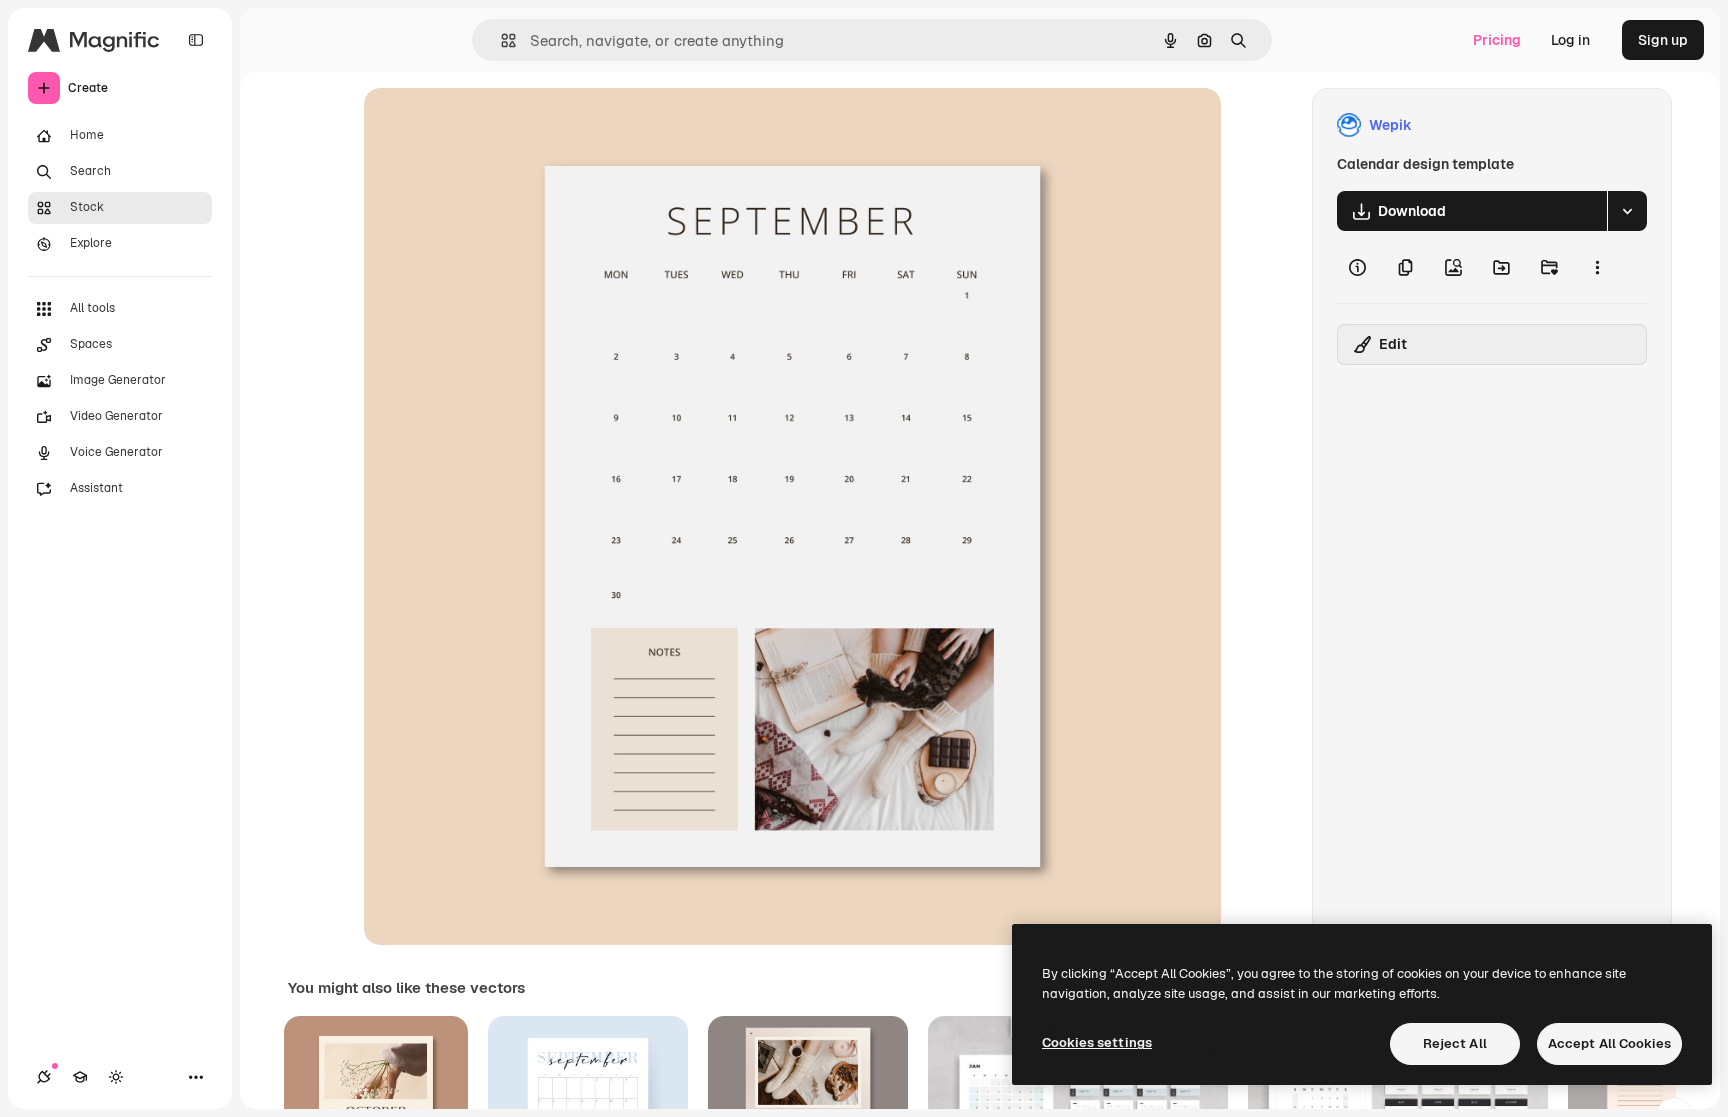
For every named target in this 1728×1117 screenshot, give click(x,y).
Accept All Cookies (1609, 1043)
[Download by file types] (1627, 211)
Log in (1570, 40)
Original (492, 125)
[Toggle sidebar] (196, 40)
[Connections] (44, 1077)
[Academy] (80, 1077)
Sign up (1663, 40)
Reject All (1455, 1043)
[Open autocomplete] (500, 40)
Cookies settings (1097, 1042)
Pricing (1497, 40)
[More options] (1597, 267)
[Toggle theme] (116, 1077)
